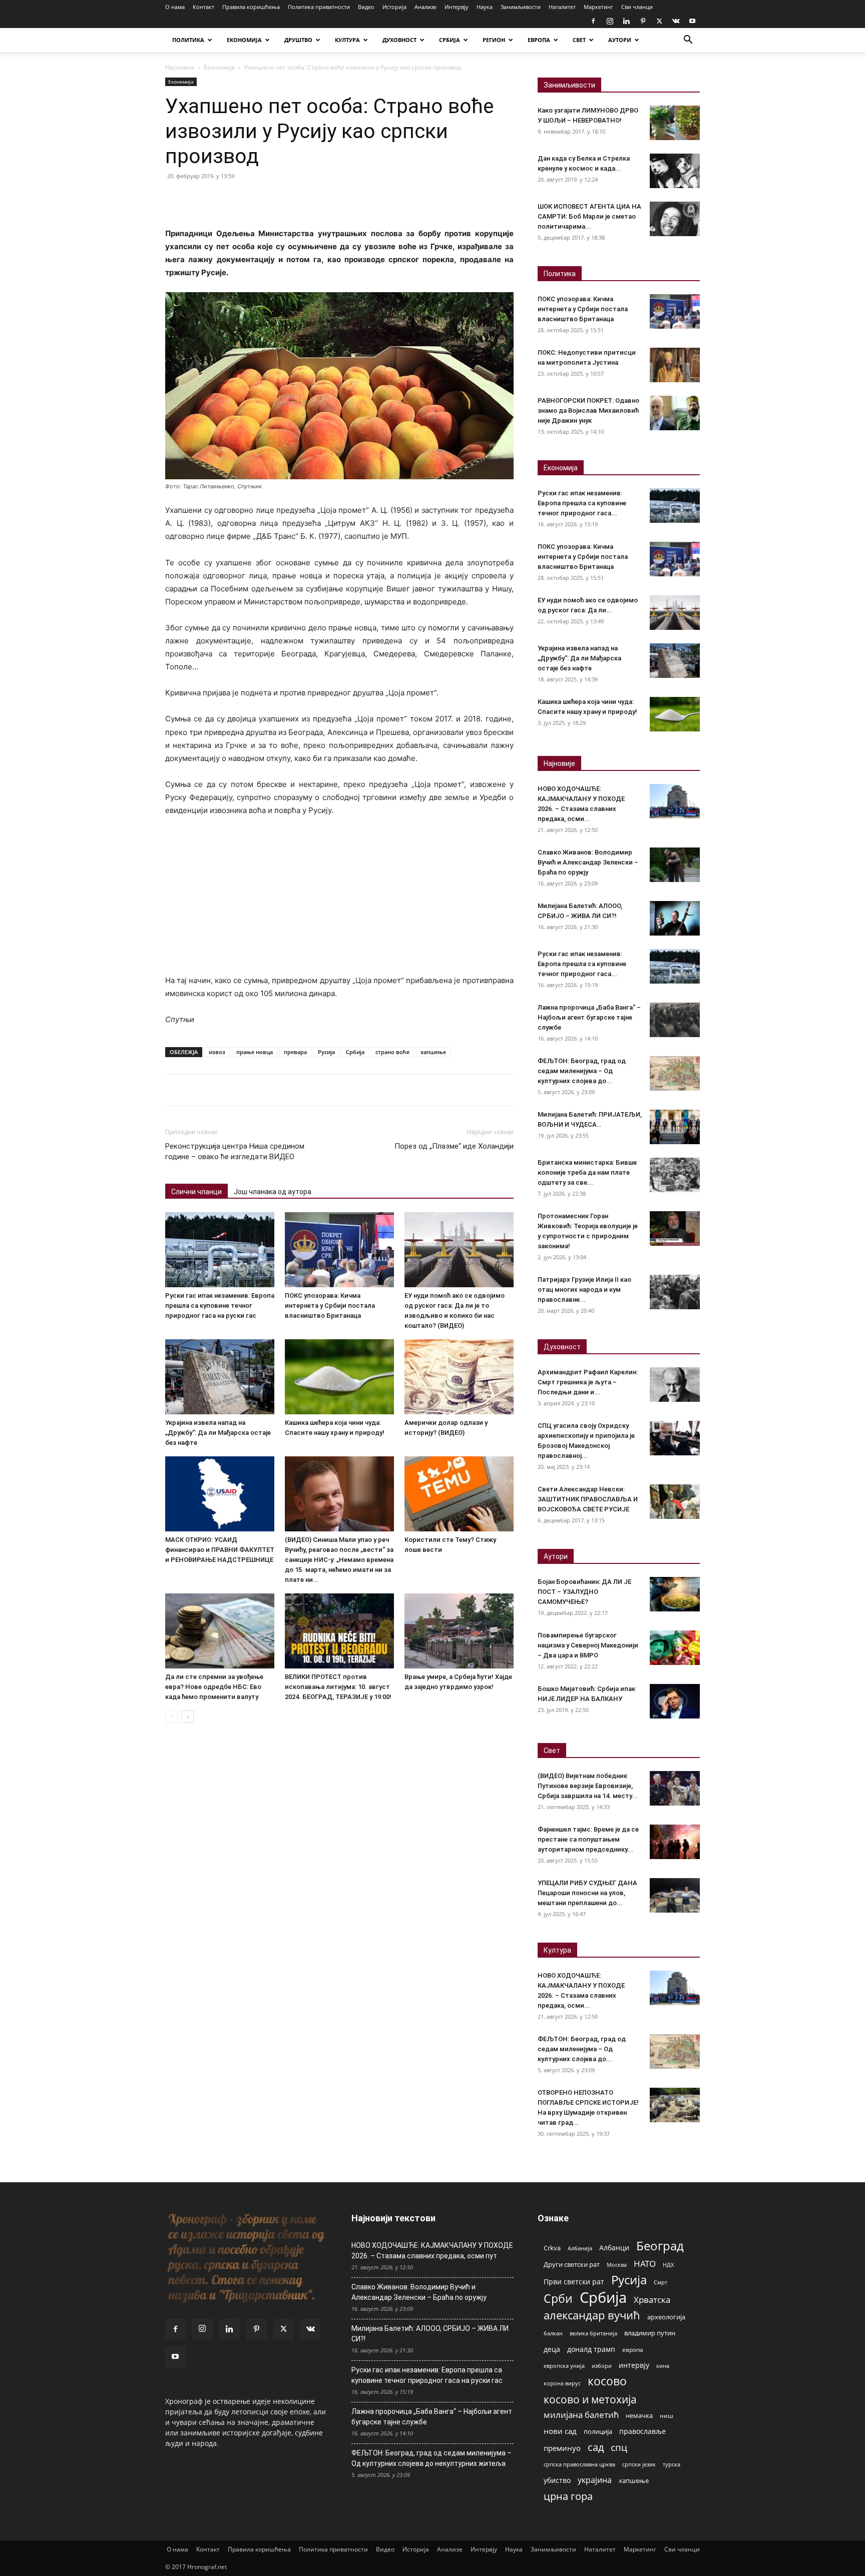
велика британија (593, 2333)
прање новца (255, 1052)
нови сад (560, 2431)
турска (672, 2464)
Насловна (180, 67)
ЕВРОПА (539, 40)
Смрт (661, 2282)
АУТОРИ (620, 40)
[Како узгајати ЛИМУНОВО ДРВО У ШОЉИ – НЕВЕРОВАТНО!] (675, 123)
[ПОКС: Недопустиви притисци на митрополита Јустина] (675, 365)
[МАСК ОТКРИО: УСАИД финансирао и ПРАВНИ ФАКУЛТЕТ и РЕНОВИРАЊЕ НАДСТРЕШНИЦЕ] (220, 1494)
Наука (485, 7)
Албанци (614, 2248)
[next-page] (187, 1717)
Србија (355, 1052)
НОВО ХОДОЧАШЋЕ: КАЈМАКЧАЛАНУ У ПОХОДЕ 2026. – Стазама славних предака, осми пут (432, 2251)
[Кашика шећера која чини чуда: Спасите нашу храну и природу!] (339, 1377)
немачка (639, 2415)
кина (663, 2366)
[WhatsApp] (244, 199)
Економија (219, 67)
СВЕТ (579, 40)
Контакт (203, 7)
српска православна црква (579, 2464)
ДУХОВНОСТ (399, 40)
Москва (617, 2265)
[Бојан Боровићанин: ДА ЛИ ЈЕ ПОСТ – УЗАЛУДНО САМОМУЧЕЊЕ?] (675, 1594)
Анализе (425, 7)
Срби (558, 2299)
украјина (595, 2480)
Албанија (580, 2248)
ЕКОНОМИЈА (244, 40)
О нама (175, 7)
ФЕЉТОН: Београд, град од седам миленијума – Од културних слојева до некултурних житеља (431, 2458)
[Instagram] (610, 21)
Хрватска (652, 2300)
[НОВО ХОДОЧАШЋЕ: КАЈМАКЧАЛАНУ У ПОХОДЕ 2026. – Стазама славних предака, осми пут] (675, 801)
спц (619, 2447)
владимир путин (650, 2333)
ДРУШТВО (298, 40)
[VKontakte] (676, 21)
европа (633, 2349)
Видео (366, 7)
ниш (667, 2416)
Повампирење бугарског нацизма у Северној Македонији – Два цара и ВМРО (588, 1645)
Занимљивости (521, 7)
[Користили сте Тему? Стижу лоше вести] (459, 1494)
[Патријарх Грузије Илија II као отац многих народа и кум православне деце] (675, 1292)
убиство (557, 2480)
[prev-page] (171, 1717)
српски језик (639, 2464)
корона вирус (562, 2383)
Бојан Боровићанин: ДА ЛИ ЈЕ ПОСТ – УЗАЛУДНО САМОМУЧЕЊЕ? (584, 1592)
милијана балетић (581, 2415)
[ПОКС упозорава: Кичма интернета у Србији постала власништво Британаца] (339, 1250)
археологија (666, 2317)
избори (602, 2366)
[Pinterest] (643, 21)
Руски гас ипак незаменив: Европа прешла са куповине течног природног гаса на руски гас (220, 1306)
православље (642, 2431)
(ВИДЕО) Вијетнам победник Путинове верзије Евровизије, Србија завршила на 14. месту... (588, 1786)
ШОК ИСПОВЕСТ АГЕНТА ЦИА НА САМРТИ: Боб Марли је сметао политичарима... (589, 216)
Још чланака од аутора (273, 1192)
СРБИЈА (450, 40)
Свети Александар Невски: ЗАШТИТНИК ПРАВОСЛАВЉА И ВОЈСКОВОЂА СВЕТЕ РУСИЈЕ (588, 1499)
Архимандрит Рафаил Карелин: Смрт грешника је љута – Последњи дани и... (588, 1382)
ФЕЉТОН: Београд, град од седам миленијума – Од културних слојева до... (582, 1071)
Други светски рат (572, 2264)
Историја (394, 7)
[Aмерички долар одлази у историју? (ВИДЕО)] (459, 1377)
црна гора (568, 2496)
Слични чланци (196, 1192)
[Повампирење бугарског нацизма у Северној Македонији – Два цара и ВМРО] (675, 1648)
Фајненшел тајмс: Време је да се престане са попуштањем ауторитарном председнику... (588, 1839)
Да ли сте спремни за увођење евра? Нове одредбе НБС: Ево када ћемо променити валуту (214, 1687)
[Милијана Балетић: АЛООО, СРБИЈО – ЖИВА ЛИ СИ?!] (675, 918)
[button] (688, 41)
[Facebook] (593, 21)
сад (596, 2447)
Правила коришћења (251, 7)
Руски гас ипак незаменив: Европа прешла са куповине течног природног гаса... (582, 503)
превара (295, 1052)
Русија (326, 1052)
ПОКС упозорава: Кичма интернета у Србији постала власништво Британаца (330, 1306)
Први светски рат (574, 2282)
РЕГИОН (494, 40)
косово (607, 2381)
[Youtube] (692, 21)
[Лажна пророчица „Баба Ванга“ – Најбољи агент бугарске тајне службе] (675, 1020)
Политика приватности (319, 7)
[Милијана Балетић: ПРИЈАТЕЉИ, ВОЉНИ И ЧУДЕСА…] (675, 1127)
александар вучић (592, 2315)
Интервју (457, 7)
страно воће (392, 1052)
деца (552, 2349)
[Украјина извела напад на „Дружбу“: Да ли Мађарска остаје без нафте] (220, 1377)
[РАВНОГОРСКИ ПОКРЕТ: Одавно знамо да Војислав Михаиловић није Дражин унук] (675, 413)
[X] (659, 21)
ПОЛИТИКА (188, 40)
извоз (217, 1052)
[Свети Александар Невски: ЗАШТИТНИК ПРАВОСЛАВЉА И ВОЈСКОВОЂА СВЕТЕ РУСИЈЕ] (675, 1502)
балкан (553, 2333)
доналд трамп (591, 2349)
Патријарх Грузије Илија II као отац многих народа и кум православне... (584, 1290)
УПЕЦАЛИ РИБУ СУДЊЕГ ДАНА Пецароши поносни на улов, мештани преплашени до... (587, 1893)
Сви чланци (637, 7)
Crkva (552, 2248)
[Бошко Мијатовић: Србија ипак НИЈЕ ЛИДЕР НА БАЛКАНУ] (675, 1701)
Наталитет (562, 7)
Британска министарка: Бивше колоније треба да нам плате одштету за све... (587, 1172)
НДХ (668, 2265)
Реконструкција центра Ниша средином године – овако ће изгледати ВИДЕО (235, 1151)
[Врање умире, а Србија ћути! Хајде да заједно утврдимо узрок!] (459, 1631)
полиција (598, 2431)
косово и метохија (590, 2399)
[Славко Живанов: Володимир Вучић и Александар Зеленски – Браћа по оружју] (675, 865)
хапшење (433, 1052)
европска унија (564, 2366)
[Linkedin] (626, 21)
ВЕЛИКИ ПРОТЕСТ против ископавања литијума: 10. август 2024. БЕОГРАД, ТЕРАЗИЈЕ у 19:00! (338, 1687)
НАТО (645, 2264)
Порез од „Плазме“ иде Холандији (454, 1146)
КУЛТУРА (347, 40)
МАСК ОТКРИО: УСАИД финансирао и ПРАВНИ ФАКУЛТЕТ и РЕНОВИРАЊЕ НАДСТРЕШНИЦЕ (220, 1550)
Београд (660, 2246)
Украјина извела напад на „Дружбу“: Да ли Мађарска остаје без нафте (218, 1433)
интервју (634, 2365)
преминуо (562, 2448)
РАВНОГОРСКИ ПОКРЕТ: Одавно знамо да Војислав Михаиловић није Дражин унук (588, 410)
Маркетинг (598, 7)
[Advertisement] (339, 900)
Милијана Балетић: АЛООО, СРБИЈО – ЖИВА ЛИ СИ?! (430, 2334)
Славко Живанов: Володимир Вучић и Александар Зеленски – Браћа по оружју (588, 862)
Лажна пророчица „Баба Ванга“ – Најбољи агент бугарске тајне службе (589, 1017)
